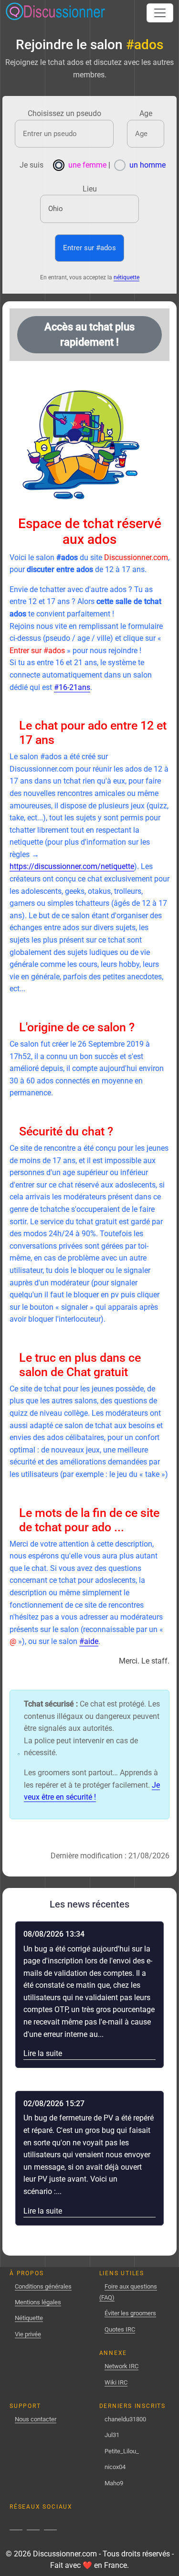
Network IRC (121, 2366)
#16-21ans (72, 687)
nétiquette (126, 277)
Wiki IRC (116, 2382)
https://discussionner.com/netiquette (72, 866)
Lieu (90, 189)
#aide (89, 1641)
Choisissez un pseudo (64, 113)
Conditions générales (43, 2286)
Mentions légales (38, 2302)
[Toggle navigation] (160, 13)
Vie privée (28, 2334)
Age (146, 113)
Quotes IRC (120, 2329)
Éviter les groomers (130, 2313)
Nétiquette (29, 2318)
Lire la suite (44, 2053)
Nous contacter (36, 2419)
